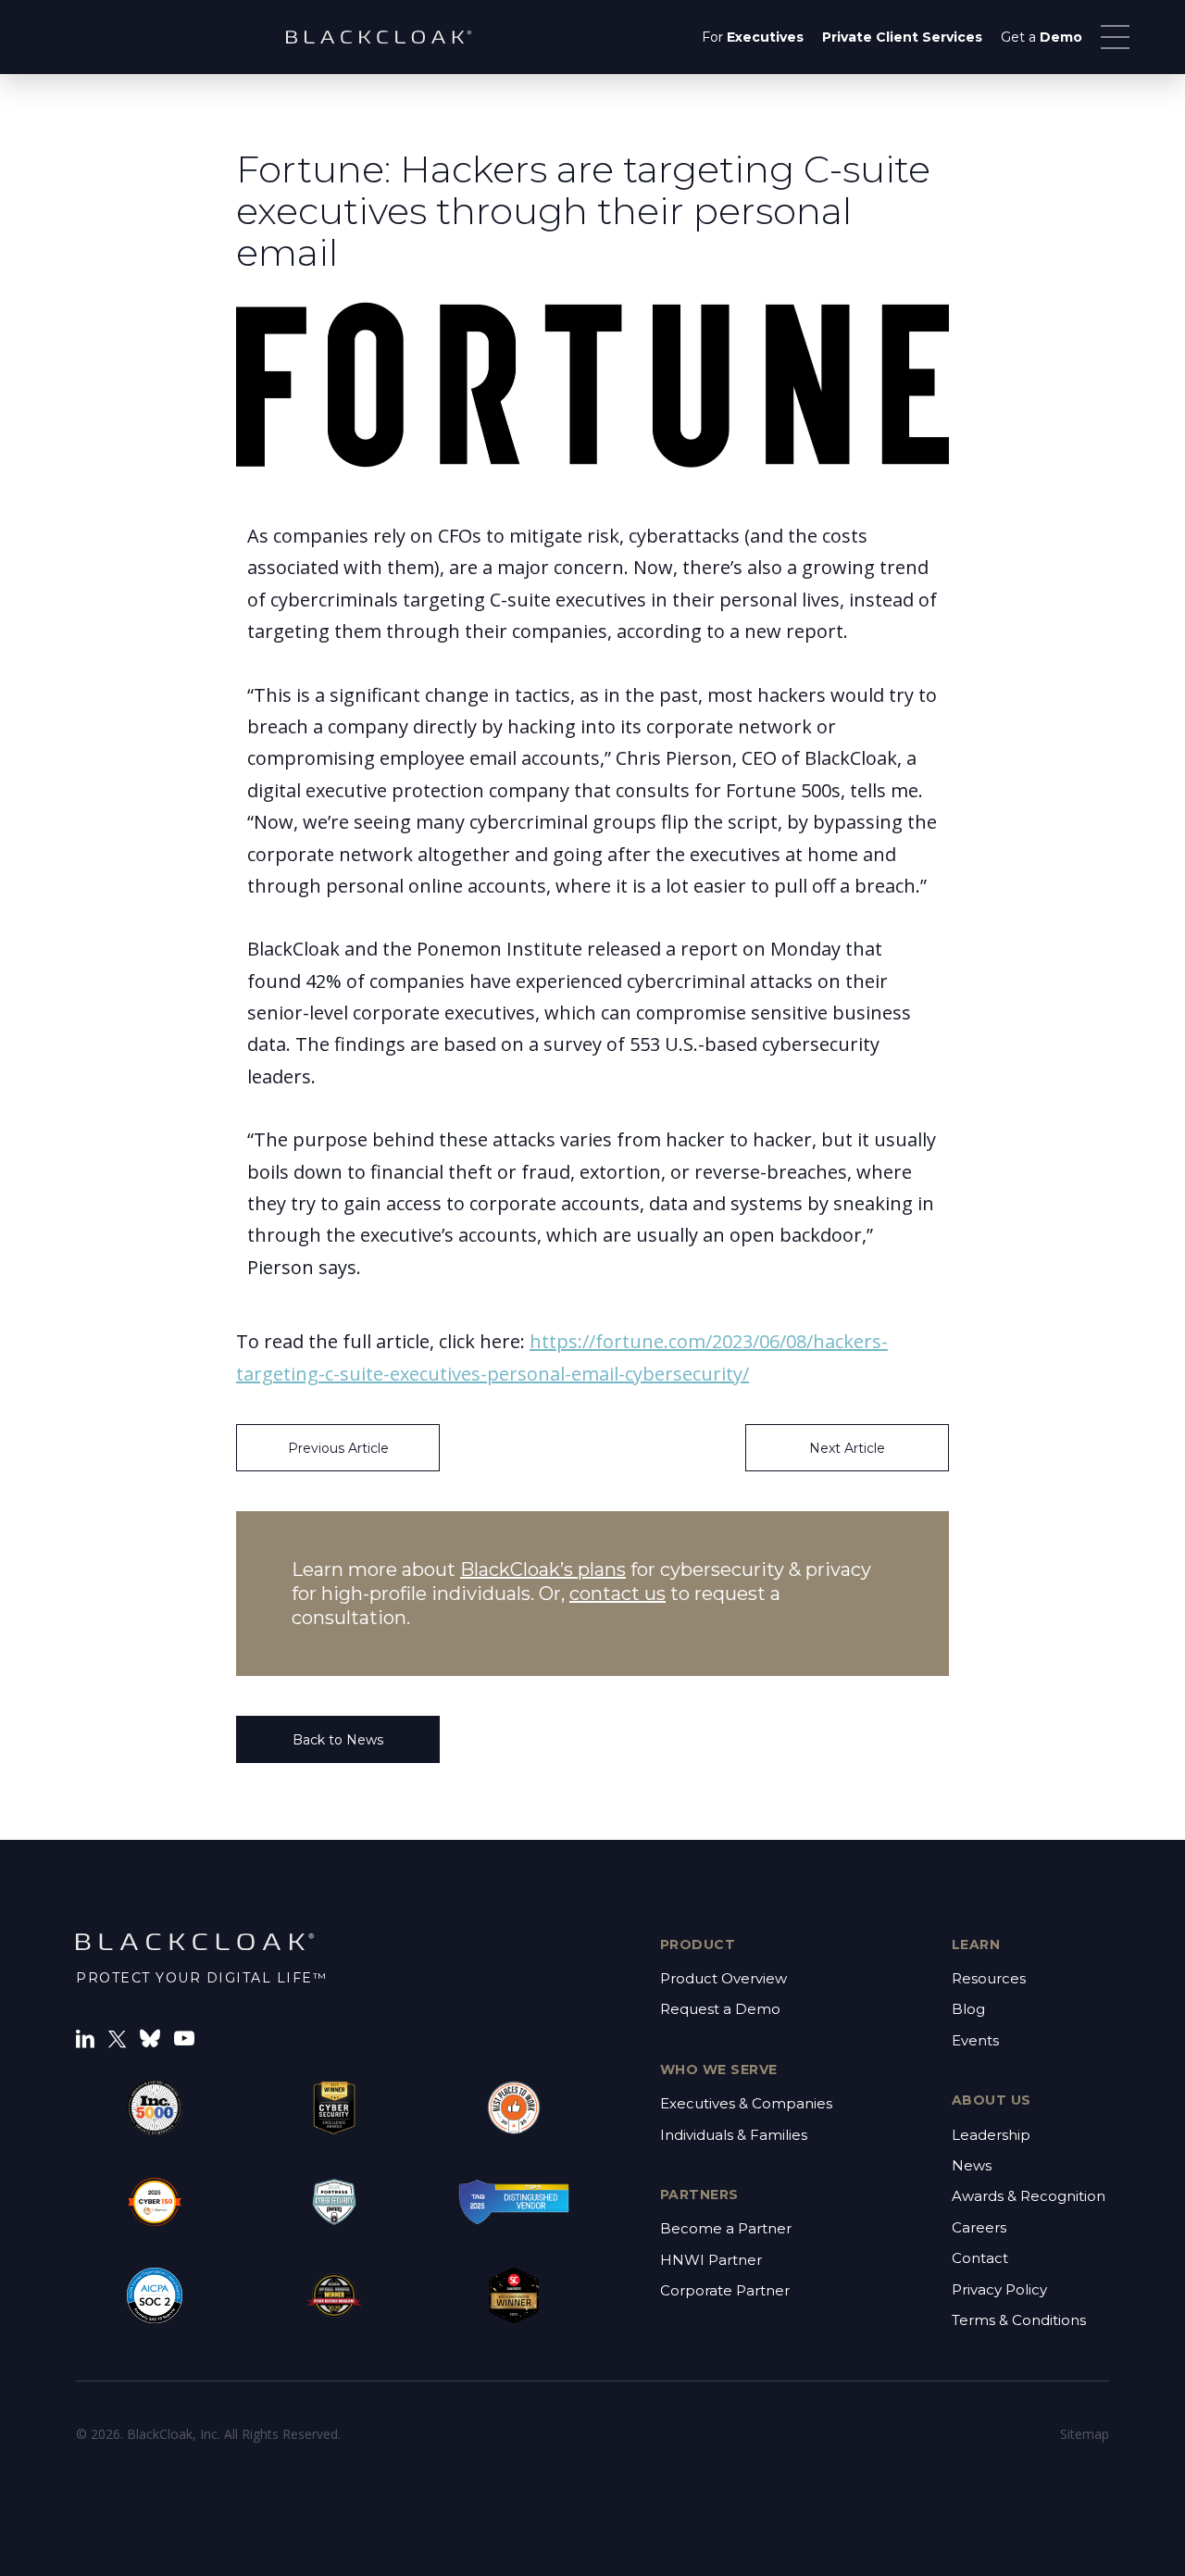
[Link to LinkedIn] (85, 2038)
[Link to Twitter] (117, 2038)
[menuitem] (753, 37)
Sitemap (1085, 2434)
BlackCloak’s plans (543, 1569)
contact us (617, 1594)
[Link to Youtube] (184, 2038)
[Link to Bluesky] (150, 2038)
